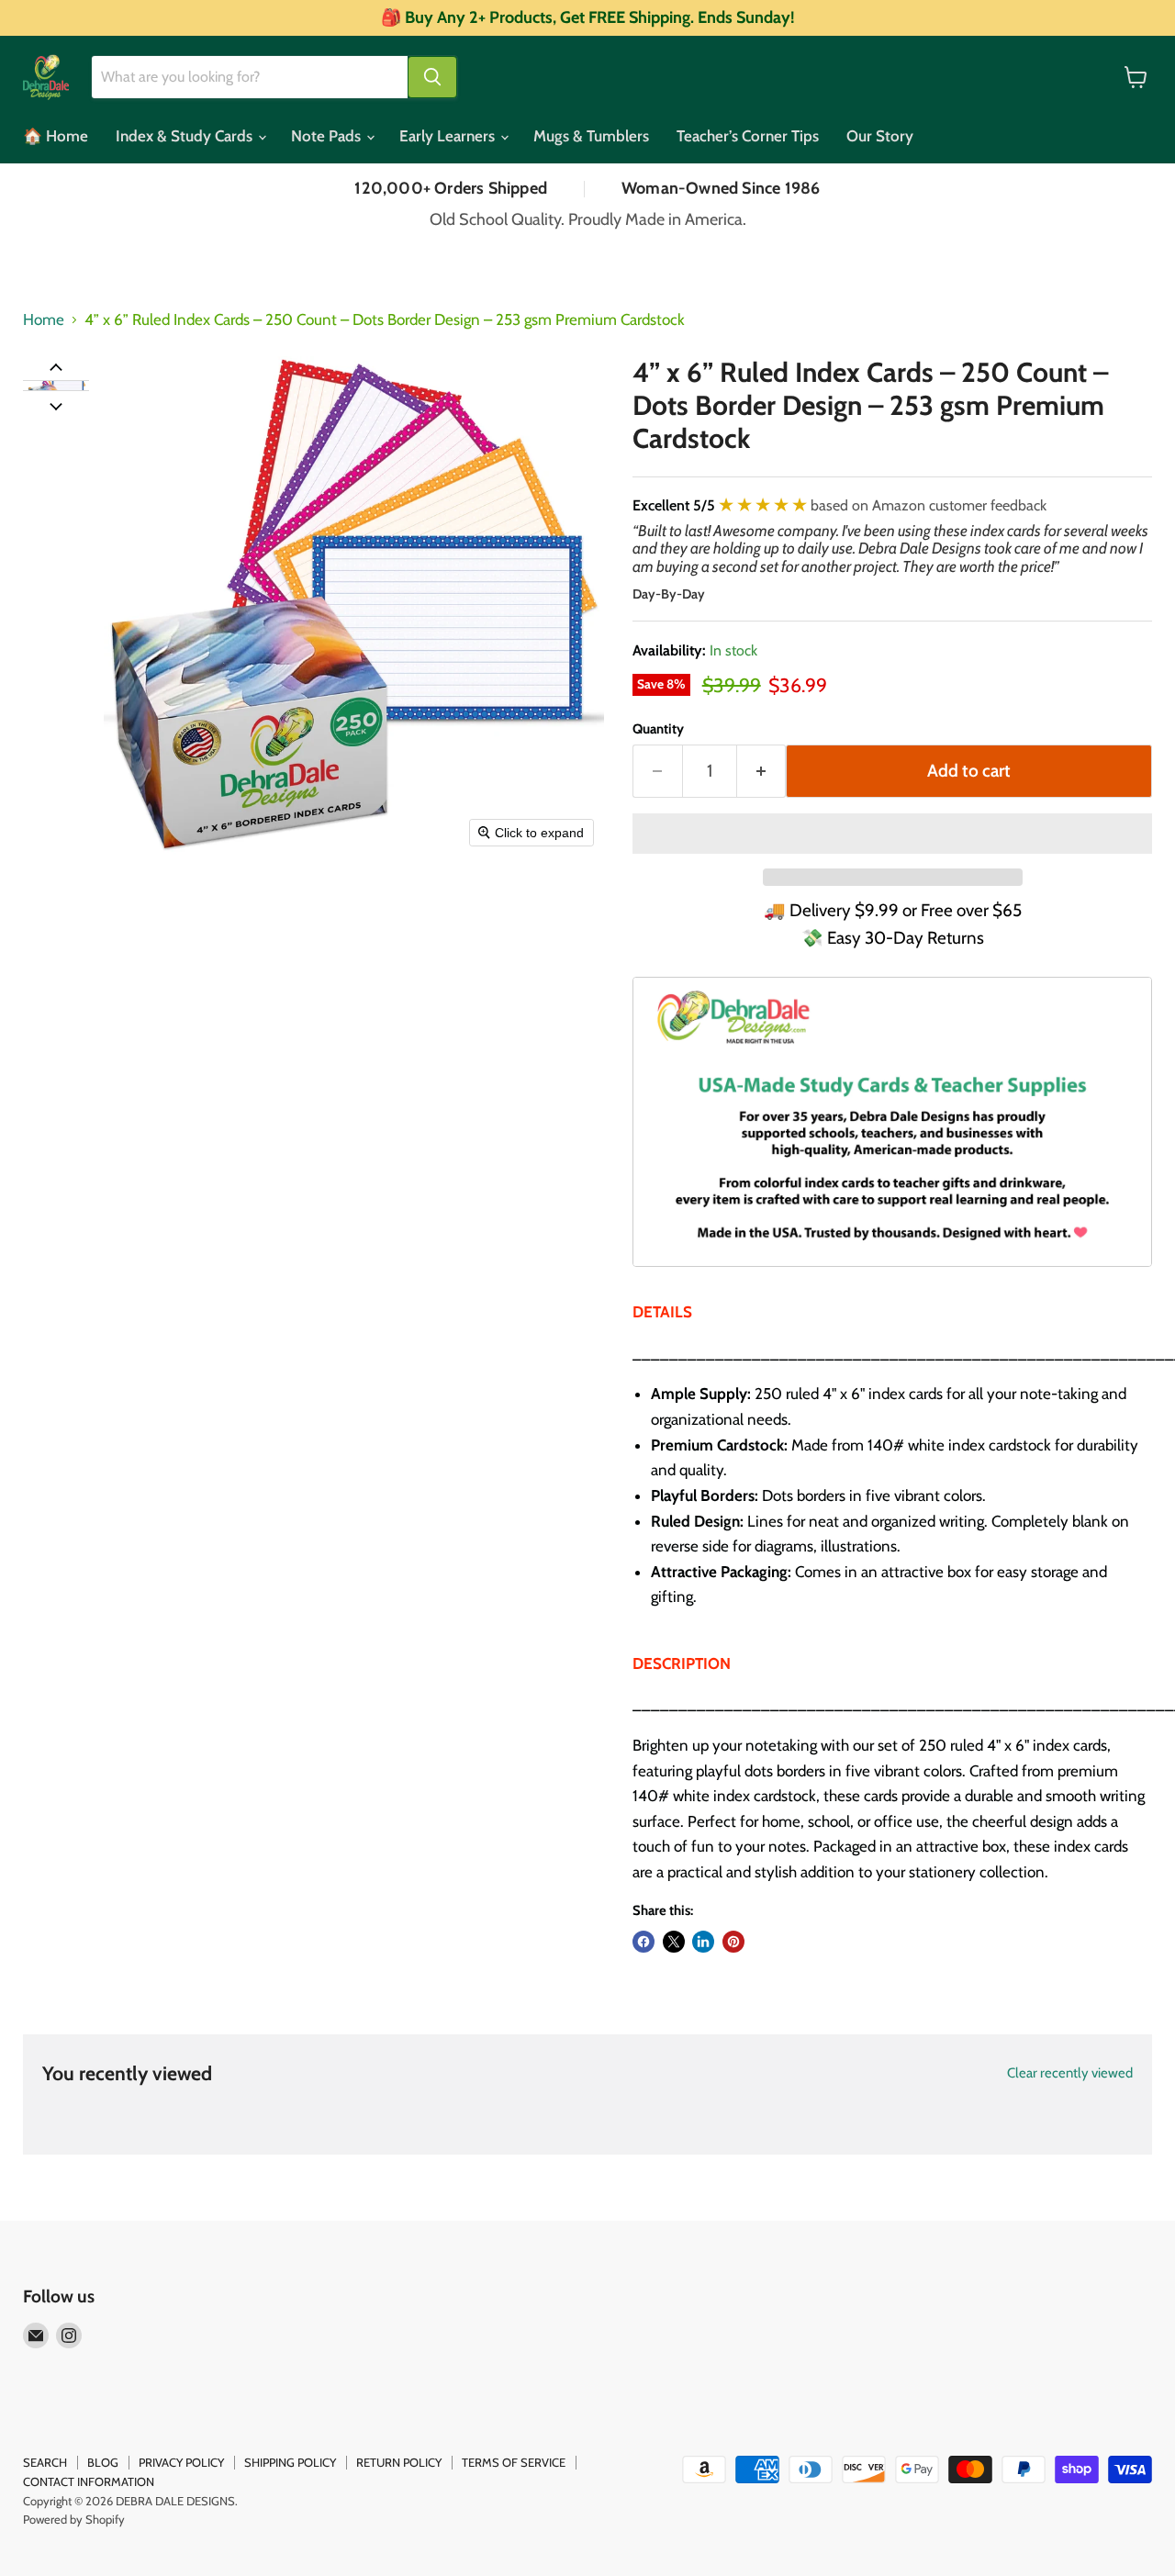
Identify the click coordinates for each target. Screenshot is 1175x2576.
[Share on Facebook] (643, 1942)
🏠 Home (56, 136)
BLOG (103, 2462)
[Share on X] (674, 1942)
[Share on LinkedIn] (703, 1942)
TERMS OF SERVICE (514, 2462)
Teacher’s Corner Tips (748, 136)
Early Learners (449, 136)
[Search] (432, 77)
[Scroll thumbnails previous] (56, 366)
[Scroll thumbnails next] (56, 405)
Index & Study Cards (186, 136)
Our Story (880, 136)
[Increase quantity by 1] (762, 771)
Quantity (658, 729)
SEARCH (45, 2462)
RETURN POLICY (399, 2462)
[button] (57, 386)
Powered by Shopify (74, 2519)
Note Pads (328, 136)
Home (44, 320)
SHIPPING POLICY (290, 2462)
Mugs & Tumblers (591, 136)
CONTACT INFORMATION (89, 2481)
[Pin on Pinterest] (733, 1942)
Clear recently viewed (1070, 2073)
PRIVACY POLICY (181, 2462)
